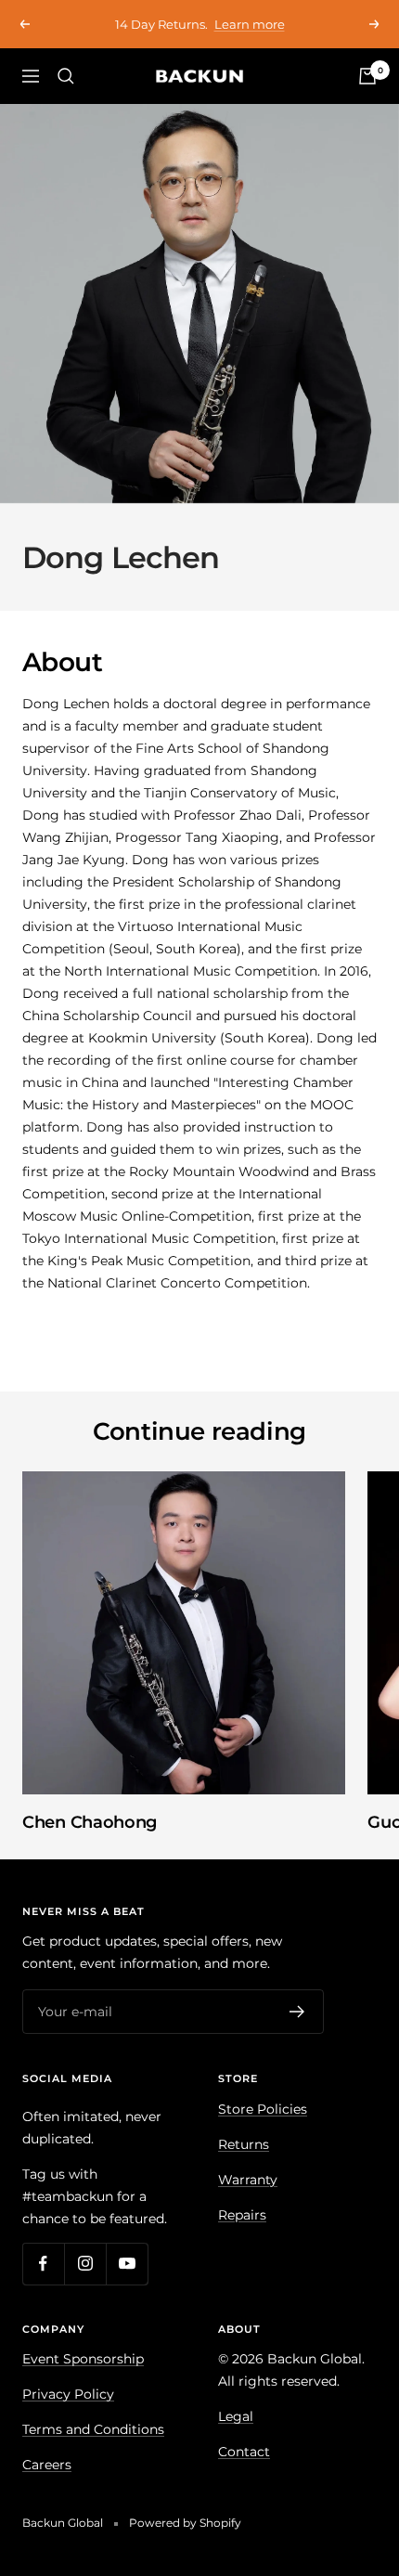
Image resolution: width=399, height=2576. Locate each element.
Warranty (248, 2180)
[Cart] (367, 76)
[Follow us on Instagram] (85, 2264)
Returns (244, 2144)
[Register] (297, 2012)
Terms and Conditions (93, 2429)
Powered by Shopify (185, 2523)
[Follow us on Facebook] (43, 2264)
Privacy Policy (68, 2394)
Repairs (242, 2215)
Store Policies (263, 2109)
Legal (236, 2416)
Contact (244, 2452)
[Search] (66, 76)
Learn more (318, 24)
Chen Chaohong (90, 1822)
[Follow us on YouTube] (127, 2264)
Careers (47, 2465)
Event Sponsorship (83, 2359)
